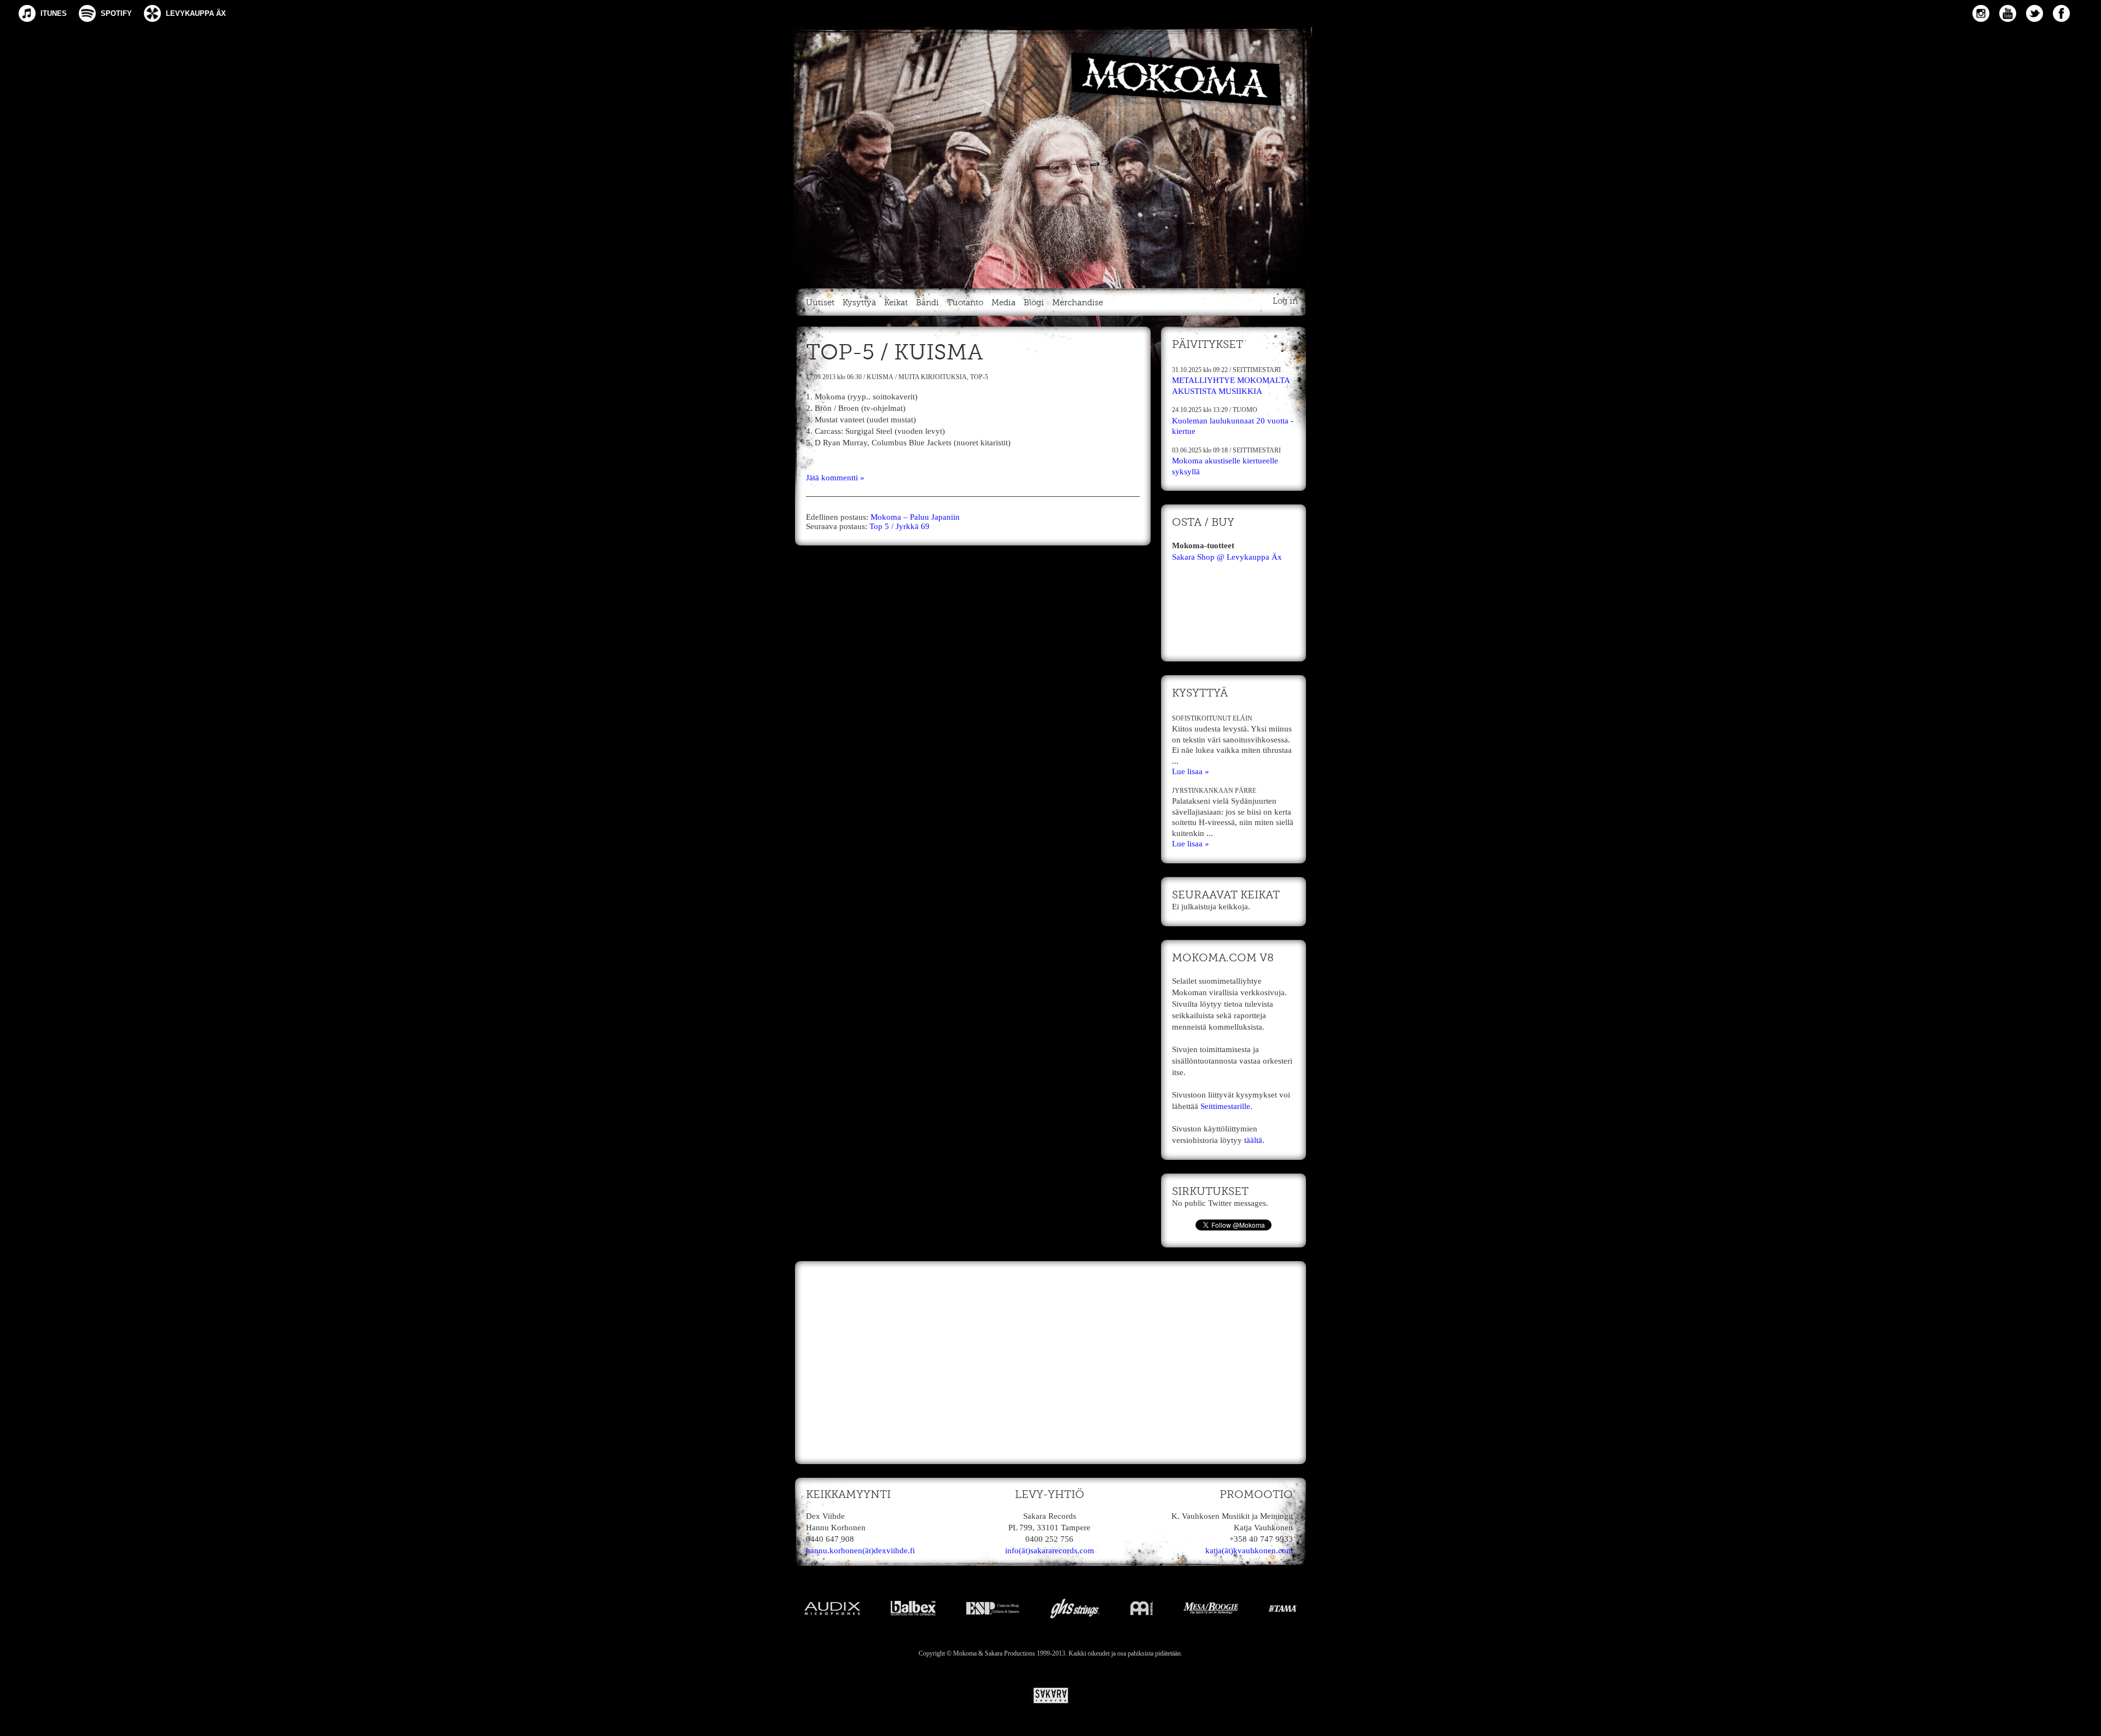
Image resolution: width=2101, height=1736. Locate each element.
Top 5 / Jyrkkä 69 (899, 526)
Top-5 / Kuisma (895, 353)
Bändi (927, 303)
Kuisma (880, 377)
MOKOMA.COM (1050, 155)
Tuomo (1245, 410)
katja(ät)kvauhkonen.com (1249, 1551)
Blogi (1034, 303)
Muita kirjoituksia (933, 377)
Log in (1285, 301)
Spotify (116, 13)
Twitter (2035, 13)
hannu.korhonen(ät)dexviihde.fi (860, 1551)
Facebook (2061, 13)
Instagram (1981, 13)
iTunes (54, 13)
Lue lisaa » (1191, 771)
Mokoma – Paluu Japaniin (915, 517)
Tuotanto (965, 303)
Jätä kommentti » (835, 478)
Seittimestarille (1225, 1106)
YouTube (2008, 13)
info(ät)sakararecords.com (1050, 1551)
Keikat (896, 303)
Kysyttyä (859, 303)
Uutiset (820, 303)
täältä (1253, 1140)
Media (1003, 303)
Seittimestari (1257, 370)
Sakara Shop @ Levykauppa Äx (1227, 557)
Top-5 (979, 377)
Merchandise (1078, 303)
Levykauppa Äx (196, 13)
